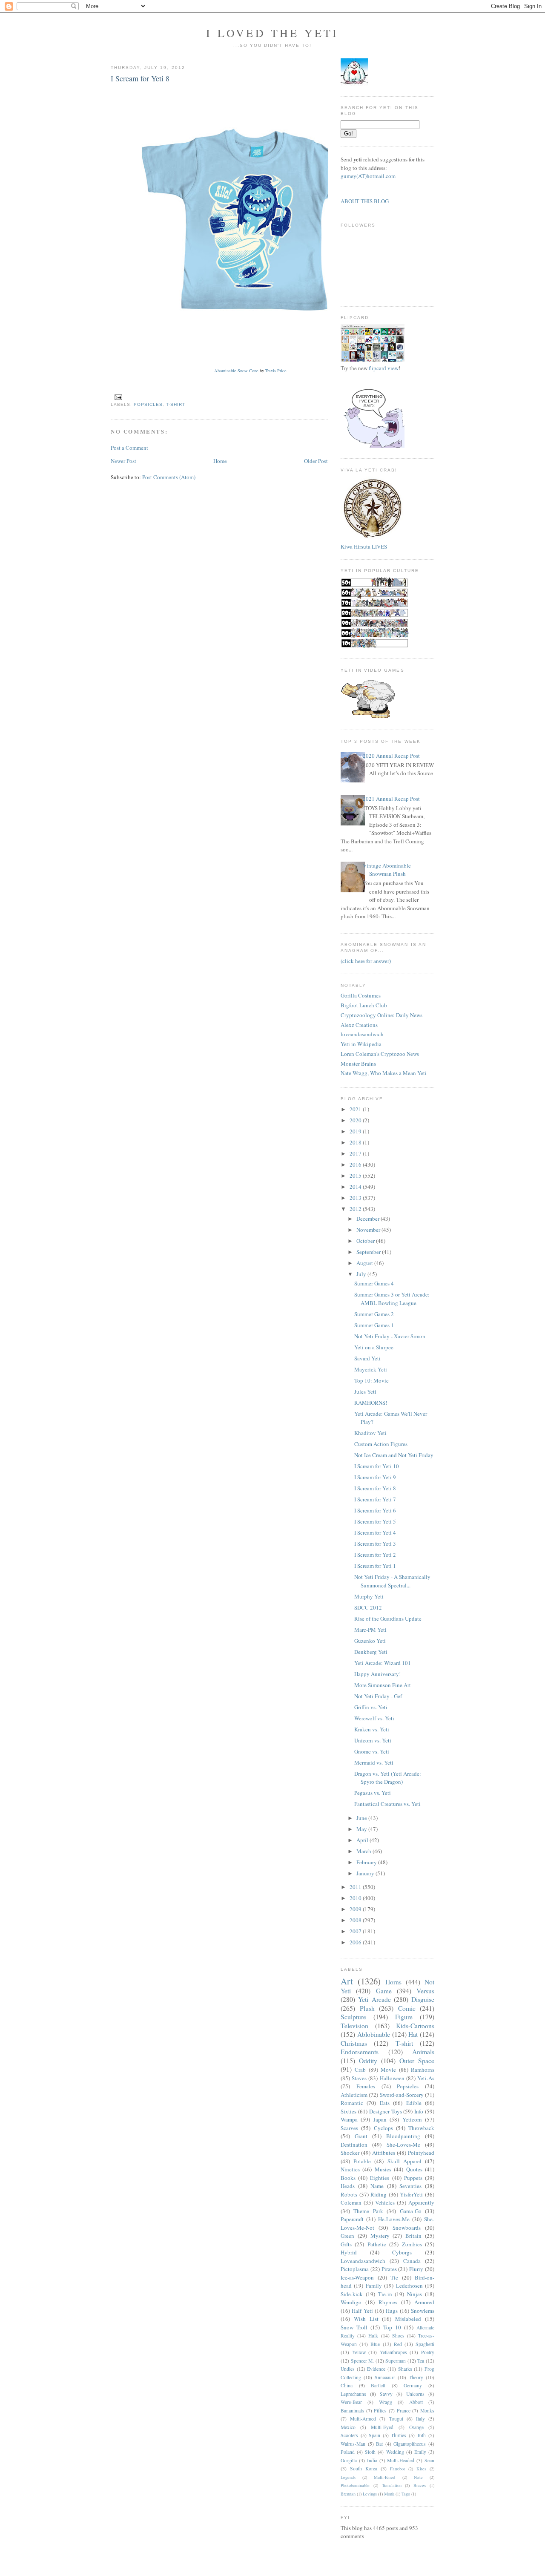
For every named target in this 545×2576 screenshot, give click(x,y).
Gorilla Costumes (361, 995)
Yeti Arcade (374, 1999)
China (347, 2385)
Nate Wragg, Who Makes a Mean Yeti (384, 1073)
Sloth (370, 2452)
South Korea (364, 2468)
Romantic (352, 2103)
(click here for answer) (366, 961)
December (369, 1219)
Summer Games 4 (374, 1283)
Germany (413, 2385)
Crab (360, 2070)
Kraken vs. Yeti (372, 1729)
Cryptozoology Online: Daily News (381, 1015)
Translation (392, 2485)
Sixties (349, 2111)
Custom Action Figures (381, 1444)
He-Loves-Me (394, 2219)
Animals (423, 2052)
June (362, 1818)
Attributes (384, 2153)
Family (374, 2286)
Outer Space (417, 2061)
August (365, 1263)
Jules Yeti (365, 1391)
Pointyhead (421, 2153)
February (367, 1862)
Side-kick (352, 2294)
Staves (359, 2078)
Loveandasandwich (363, 2261)
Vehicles (385, 2202)
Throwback (421, 2128)
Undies (348, 2369)
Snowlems (423, 2311)
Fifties (380, 2411)
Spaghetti (425, 2344)
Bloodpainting (403, 2136)
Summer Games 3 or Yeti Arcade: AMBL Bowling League (392, 1299)
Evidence (376, 2369)
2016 (356, 1164)
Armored (424, 2302)
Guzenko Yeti (370, 1641)
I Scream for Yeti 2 (375, 1555)
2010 (356, 1898)
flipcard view (384, 368)
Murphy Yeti (369, 1596)
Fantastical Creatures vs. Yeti (387, 1804)
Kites (421, 2469)
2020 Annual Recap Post (391, 756)
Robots (349, 2194)
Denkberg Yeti (371, 1652)
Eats (385, 2103)
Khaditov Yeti (370, 1433)
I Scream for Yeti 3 (375, 1544)
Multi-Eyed (382, 2427)
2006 (356, 1942)
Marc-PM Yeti (370, 1630)
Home (220, 461)
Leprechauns (353, 2394)
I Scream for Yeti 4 (375, 1532)
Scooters (349, 2435)
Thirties (399, 2435)
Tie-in (385, 2294)
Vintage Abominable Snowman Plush (387, 870)
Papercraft (352, 2219)
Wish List (366, 2319)
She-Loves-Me (403, 2145)
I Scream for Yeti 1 (375, 1566)
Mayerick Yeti (371, 1369)
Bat (379, 2444)
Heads (348, 2186)
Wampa (349, 2119)
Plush (367, 2008)
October (366, 1241)
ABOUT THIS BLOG (365, 201)
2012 (356, 1209)
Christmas (354, 2043)
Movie (388, 2070)
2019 (356, 1131)
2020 (356, 1120)
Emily (420, 2452)
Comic (407, 2008)
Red (398, 2344)
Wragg (386, 2402)
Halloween (392, 2078)
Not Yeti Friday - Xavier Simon (390, 1336)
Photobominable (355, 2485)
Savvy (386, 2394)
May (362, 1829)
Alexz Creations (359, 1025)
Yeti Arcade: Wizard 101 (383, 1663)
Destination (354, 2145)
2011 (356, 1887)
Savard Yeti (367, 1358)
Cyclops (383, 2128)
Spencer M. (363, 2361)
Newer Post (123, 461)
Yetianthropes (393, 2352)
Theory (416, 2377)
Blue (375, 2344)
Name (377, 2186)
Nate (418, 2477)
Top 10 (392, 2327)
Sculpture (353, 2017)
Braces (420, 2485)
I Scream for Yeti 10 (377, 1466)
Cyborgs (402, 2252)
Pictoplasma (355, 2269)
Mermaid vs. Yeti (374, 1762)
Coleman (351, 2202)
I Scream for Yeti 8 (140, 78)
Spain (374, 2435)
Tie (394, 2277)
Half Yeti (362, 2311)
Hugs (392, 2311)
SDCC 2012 (368, 1607)
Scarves (349, 2128)
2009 (356, 1909)
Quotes (414, 2169)
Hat (413, 2034)
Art (347, 1981)
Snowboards (407, 2228)
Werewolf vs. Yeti (374, 1718)
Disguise (423, 1999)
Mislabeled (408, 2319)
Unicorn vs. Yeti (373, 1740)
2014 (356, 1187)
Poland (348, 2452)
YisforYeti (411, 2194)
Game (384, 1991)
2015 (356, 1176)
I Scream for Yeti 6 (375, 1510)
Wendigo (351, 2302)
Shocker (350, 2153)
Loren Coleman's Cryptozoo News (380, 1054)
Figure (404, 2017)
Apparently (421, 2202)
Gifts (346, 2244)
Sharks (405, 2369)
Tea (421, 2361)
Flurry (416, 2269)
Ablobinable (374, 2034)
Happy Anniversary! (377, 1674)
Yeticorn (412, 2119)
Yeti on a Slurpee (374, 1347)
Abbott (416, 2402)
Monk (389, 2494)
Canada (412, 2261)
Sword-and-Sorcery (402, 2095)
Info (419, 2111)
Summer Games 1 (374, 1325)
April (363, 1840)
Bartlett (378, 2385)
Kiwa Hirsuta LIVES (364, 546)
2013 (356, 1198)
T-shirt (176, 404)
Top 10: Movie (371, 1380)
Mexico (348, 2427)
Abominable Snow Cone (236, 371)
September (369, 1252)
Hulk (373, 2336)
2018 (356, 1142)
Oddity (368, 2061)
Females (366, 2086)
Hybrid (349, 2252)
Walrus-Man (353, 2444)
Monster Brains (358, 1064)
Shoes (398, 2336)
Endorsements (360, 2052)
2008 (356, 1920)
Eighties (380, 2178)
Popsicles (148, 404)
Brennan (348, 2494)
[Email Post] (117, 397)
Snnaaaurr (385, 2377)
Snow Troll (354, 2327)
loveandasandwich (362, 1034)
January (366, 1873)
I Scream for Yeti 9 (375, 1477)
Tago (406, 2494)
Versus (425, 1991)
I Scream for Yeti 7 (375, 1499)
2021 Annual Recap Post (391, 799)
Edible (414, 2103)
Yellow (359, 2352)
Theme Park (368, 2211)
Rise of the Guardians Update (388, 1619)
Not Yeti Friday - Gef (378, 1696)
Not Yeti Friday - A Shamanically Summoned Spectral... (392, 1581)
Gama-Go (411, 2211)
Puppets (413, 2178)
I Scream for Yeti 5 (375, 1521)
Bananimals (352, 2411)
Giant (361, 2136)
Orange (416, 2427)
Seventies (410, 2186)
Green (347, 2236)
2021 (356, 1109)
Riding (379, 2194)
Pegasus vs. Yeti (373, 1793)
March (364, 1851)
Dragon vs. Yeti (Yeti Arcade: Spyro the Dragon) (388, 1778)
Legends (348, 2477)
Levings (370, 2494)
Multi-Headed (401, 2460)
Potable (362, 2161)
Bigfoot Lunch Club (364, 1005)
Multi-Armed (363, 2419)
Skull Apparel (404, 2161)
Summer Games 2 (374, 1314)
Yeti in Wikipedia (361, 1044)
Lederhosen (409, 2286)
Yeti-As (426, 2078)
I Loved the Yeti (272, 33)
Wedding (395, 2452)
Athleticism (354, 2095)
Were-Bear (351, 2402)
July (362, 1274)
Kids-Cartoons (415, 2026)
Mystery (380, 2236)
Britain (413, 2236)
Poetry (428, 2352)
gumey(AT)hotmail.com (368, 176)
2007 (356, 1931)
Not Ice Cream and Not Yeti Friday (394, 1455)
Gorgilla (349, 2460)
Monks (427, 2411)
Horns (393, 1982)
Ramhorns (423, 2070)
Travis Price (276, 371)
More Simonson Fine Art (383, 1685)
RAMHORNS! (371, 1403)
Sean (429, 2460)
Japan (380, 2119)
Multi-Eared (384, 2477)
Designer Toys (386, 2111)
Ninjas (414, 2294)
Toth (421, 2435)
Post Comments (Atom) (169, 477)
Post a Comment (129, 448)
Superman (396, 2361)
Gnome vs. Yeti (372, 1751)
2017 (356, 1153)
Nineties (350, 2169)
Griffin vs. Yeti (371, 1707)
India (372, 2460)
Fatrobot (397, 2469)
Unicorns (415, 2394)
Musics (383, 2169)
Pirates (389, 2269)
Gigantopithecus (410, 2444)
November (369, 1230)
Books (348, 2178)
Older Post (316, 461)
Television (354, 2026)
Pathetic (377, 2244)
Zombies (412, 2244)
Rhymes (388, 2302)
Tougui (396, 2419)
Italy (420, 2419)
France (404, 2411)
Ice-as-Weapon (357, 2277)
